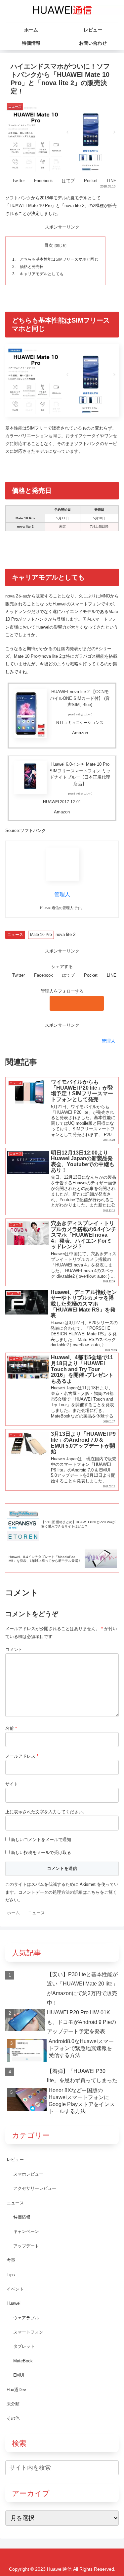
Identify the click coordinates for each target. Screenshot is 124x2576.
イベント (15, 2289)
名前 (11, 1728)
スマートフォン (28, 2332)
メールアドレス (22, 1756)
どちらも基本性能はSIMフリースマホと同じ (59, 259)
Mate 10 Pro (41, 935)
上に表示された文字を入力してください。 (46, 1812)
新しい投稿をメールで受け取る (41, 1853)
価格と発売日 (32, 266)
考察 (11, 2260)
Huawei (14, 2303)
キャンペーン (26, 2231)
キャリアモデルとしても (42, 274)
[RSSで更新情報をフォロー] (77, 1003)
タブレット (24, 2346)
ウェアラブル (26, 2318)
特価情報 (22, 2217)
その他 (13, 2418)
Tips (11, 2275)
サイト (12, 1784)
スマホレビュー (28, 2174)
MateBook (23, 2361)
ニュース (15, 935)
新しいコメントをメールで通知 (41, 1840)
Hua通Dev (16, 2390)
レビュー (15, 2160)
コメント (14, 1649)
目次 (49, 245)
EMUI (19, 2375)
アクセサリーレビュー (35, 2188)
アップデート (26, 2246)
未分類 (13, 2404)
